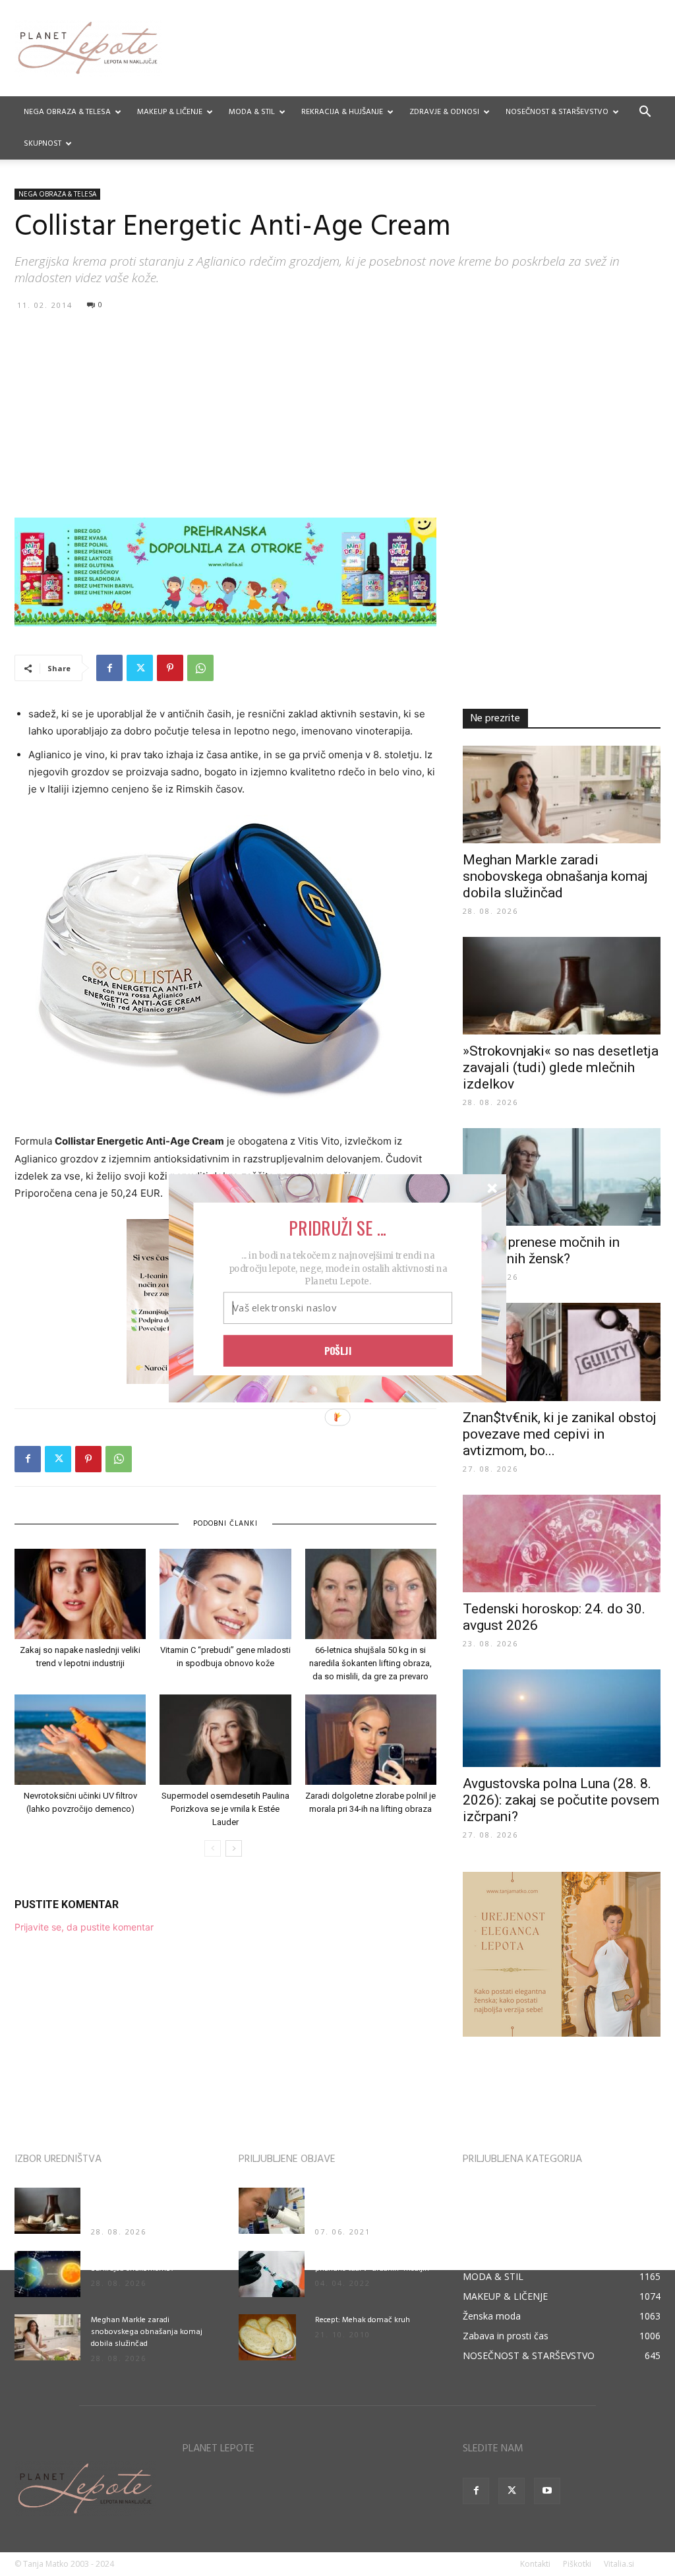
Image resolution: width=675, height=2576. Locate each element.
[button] (337, 1227)
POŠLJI (338, 1350)
